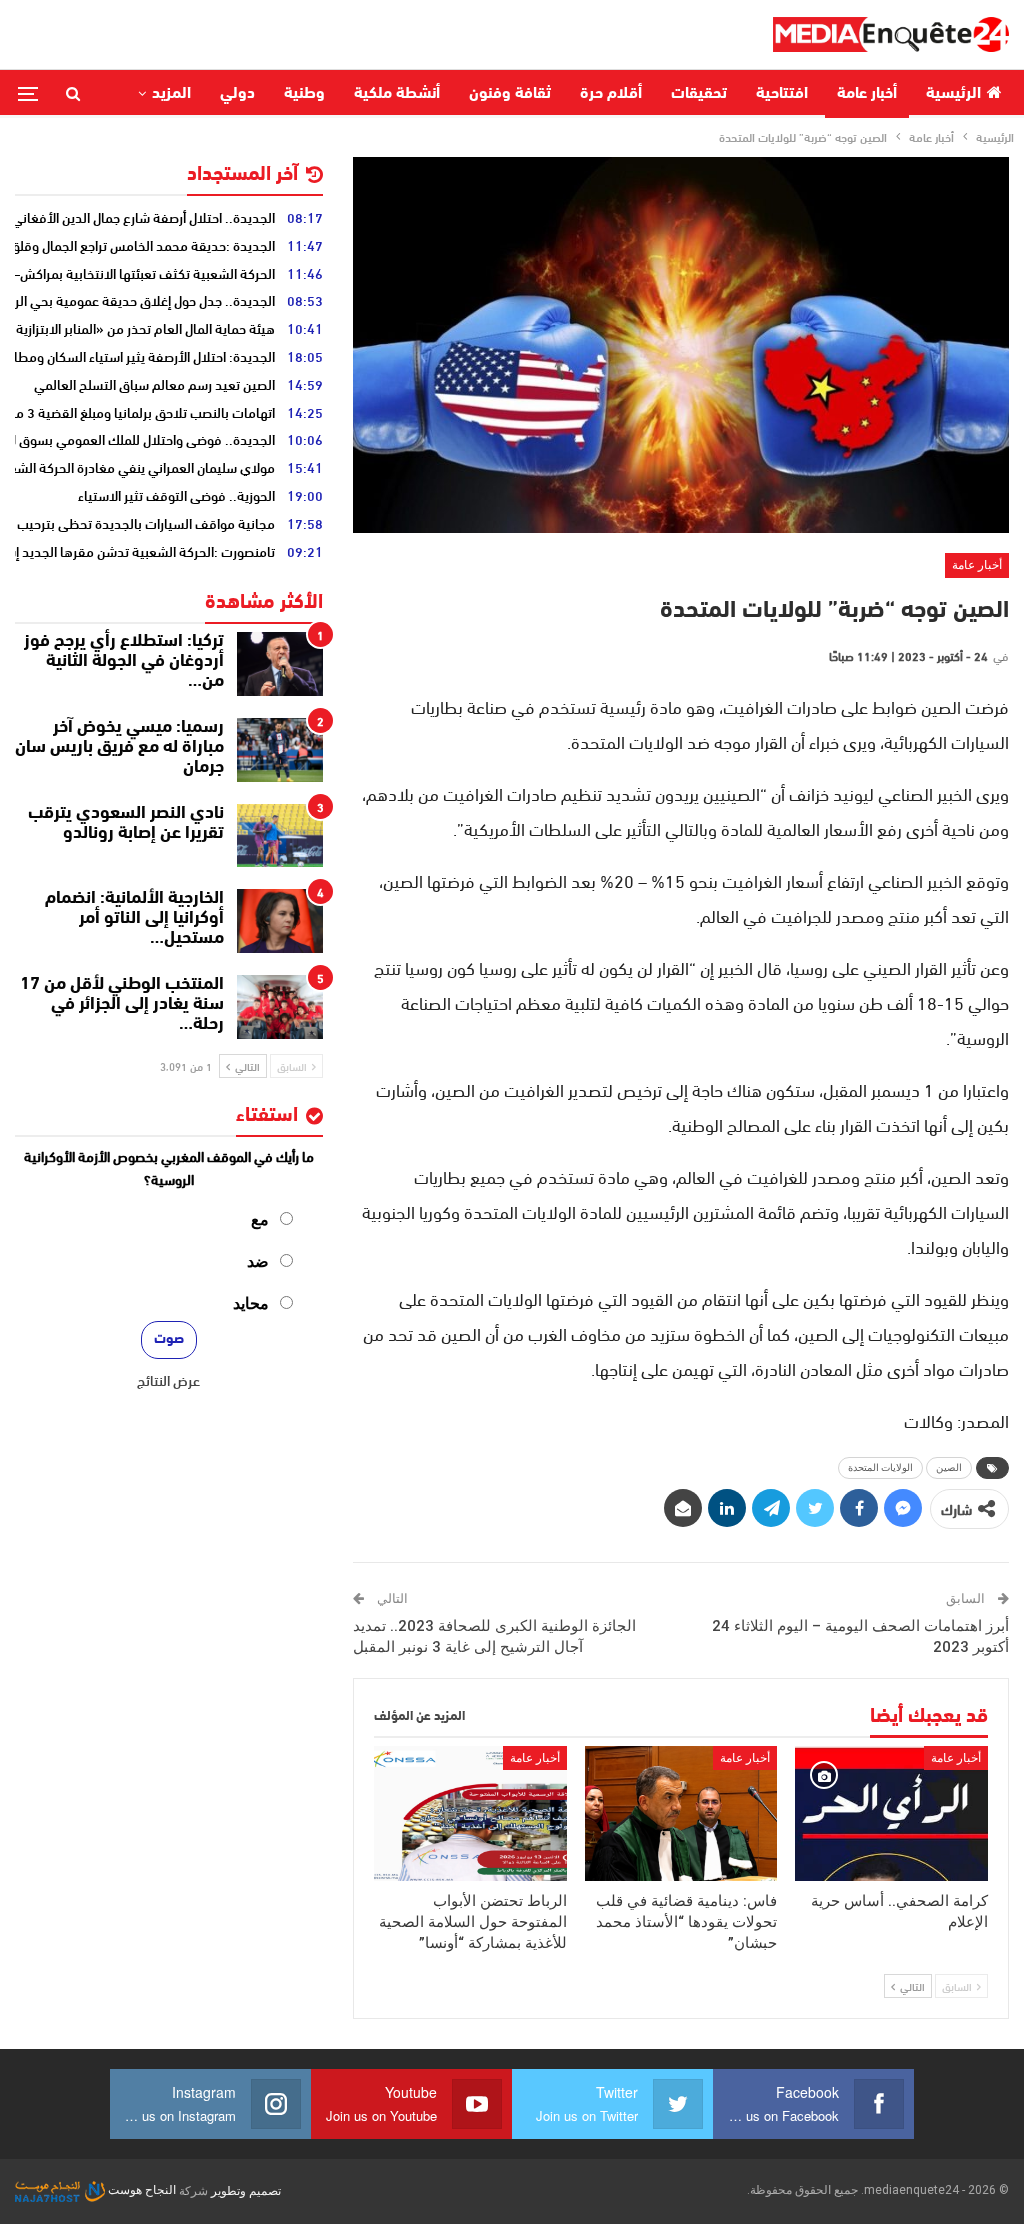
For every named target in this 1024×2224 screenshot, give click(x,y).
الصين (949, 1467)
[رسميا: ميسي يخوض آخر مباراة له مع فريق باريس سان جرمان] (280, 750)
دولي (237, 94)
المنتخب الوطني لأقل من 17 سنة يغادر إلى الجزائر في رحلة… (122, 1005)
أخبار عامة (867, 94)
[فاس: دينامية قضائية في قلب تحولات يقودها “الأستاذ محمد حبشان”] (681, 1813)
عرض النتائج (168, 1380)
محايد (251, 1303)
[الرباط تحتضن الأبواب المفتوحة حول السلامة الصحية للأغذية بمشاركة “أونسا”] (470, 1813)
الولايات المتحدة (880, 1467)
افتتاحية (782, 94)
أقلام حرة (611, 94)
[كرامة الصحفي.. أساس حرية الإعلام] (891, 1813)
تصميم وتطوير (246, 2190)
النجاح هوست (140, 2190)
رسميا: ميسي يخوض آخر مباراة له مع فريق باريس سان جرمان (119, 748)
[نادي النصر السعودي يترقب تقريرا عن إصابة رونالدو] (280, 836)
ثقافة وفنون (510, 94)
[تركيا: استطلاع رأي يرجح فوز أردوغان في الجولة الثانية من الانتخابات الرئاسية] (280, 664)
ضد (258, 1261)
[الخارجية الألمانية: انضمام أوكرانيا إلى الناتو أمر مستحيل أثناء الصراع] (280, 921)
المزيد (171, 94)
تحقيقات (699, 94)
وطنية (304, 94)
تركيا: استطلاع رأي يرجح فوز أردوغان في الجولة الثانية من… (124, 662)
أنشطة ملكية (397, 94)
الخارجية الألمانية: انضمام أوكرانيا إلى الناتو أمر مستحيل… (134, 919)
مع (260, 1219)
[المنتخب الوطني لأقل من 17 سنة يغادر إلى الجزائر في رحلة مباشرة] (280, 1007)
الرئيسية (953, 94)
